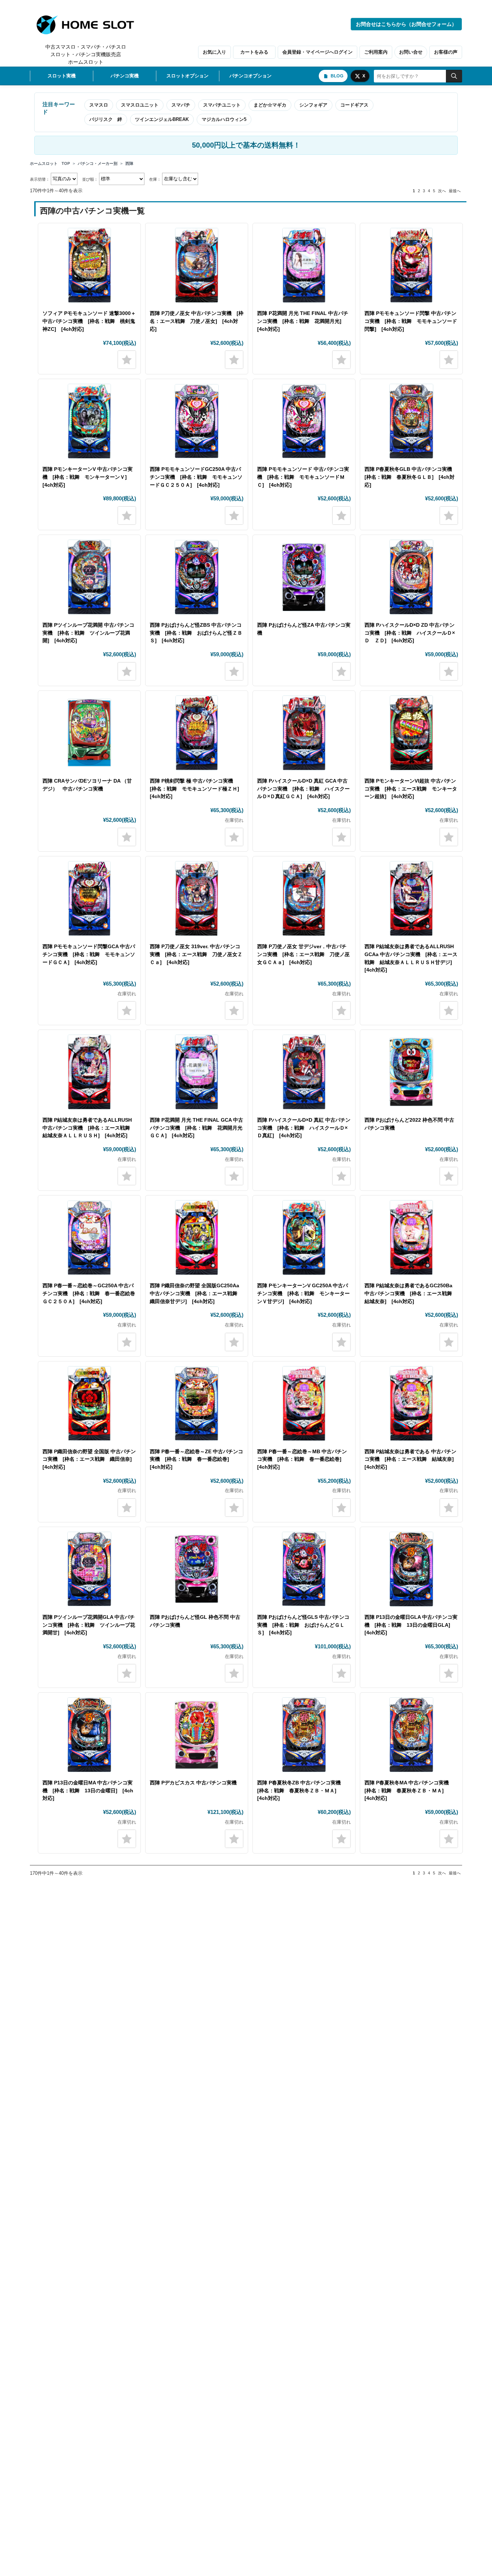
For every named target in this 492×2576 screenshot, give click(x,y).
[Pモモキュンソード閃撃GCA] (89, 899)
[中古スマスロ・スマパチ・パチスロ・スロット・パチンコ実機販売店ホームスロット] (89, 25)
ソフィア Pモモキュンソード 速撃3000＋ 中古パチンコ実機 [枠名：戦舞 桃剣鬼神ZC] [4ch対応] (89, 321)
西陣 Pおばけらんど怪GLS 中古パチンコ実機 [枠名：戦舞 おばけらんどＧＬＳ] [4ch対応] (303, 1625)
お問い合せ (411, 52)
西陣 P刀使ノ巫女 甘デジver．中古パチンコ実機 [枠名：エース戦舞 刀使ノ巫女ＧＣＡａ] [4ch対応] (303, 954)
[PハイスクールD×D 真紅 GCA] (304, 733)
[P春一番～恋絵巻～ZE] (197, 1404)
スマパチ (181, 105)
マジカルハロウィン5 (224, 119)
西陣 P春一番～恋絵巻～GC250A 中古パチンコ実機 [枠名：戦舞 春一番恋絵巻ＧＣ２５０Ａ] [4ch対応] (89, 1293)
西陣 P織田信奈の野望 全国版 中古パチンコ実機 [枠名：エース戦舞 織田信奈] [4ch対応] (90, 1459)
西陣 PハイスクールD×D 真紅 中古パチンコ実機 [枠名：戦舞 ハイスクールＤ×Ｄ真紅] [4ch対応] (304, 1128)
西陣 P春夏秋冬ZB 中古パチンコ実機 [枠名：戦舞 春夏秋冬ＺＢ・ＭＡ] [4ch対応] (301, 1790)
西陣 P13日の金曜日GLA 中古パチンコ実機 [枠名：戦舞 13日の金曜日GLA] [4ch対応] (411, 1625)
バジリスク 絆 (106, 119)
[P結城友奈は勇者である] (304, 1404)
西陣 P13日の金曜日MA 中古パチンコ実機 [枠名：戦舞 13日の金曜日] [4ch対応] (88, 1790)
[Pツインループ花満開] (89, 577)
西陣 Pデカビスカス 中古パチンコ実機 (193, 1783)
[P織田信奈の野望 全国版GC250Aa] (197, 1238)
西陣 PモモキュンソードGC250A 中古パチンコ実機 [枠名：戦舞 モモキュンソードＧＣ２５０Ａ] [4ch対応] (196, 477)
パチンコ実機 (125, 76)
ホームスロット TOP (50, 163)
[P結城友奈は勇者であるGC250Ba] (411, 1238)
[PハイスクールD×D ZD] (411, 577)
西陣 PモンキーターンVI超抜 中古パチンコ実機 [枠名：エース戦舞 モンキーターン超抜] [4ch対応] (411, 789)
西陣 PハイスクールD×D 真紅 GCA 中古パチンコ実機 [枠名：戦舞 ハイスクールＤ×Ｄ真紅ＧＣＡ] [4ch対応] (303, 789)
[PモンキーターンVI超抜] (411, 733)
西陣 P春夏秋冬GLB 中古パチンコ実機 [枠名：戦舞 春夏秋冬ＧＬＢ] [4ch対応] (411, 477)
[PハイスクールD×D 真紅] (304, 1072)
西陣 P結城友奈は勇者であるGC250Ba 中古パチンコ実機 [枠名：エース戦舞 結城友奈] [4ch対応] (411, 1293)
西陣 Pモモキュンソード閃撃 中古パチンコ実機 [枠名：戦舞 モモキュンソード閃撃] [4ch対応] (411, 321)
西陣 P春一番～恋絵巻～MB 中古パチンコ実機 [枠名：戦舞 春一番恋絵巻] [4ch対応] (302, 1459)
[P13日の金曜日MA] (89, 1735)
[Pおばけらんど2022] (411, 1072)
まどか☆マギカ (270, 105)
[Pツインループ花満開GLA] (89, 1569)
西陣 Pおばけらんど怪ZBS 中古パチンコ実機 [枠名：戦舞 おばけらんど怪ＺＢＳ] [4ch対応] (196, 633)
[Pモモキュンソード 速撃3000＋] (89, 265)
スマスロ (99, 105)
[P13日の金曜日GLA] (411, 1569)
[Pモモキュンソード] (304, 421)
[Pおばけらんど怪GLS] (304, 1569)
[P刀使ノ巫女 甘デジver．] (304, 899)
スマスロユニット (140, 105)
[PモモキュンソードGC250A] (197, 421)
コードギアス (354, 105)
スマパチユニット (222, 105)
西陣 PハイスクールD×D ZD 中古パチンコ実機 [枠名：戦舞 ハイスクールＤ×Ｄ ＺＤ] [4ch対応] (410, 633)
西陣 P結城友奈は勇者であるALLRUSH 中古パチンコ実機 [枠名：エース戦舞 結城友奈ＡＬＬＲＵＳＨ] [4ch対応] (89, 1128)
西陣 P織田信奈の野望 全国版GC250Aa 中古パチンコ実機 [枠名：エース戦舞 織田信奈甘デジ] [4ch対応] (196, 1293)
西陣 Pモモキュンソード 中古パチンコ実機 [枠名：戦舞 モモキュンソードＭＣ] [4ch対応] (303, 477)
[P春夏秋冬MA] (411, 1735)
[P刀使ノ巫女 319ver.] (197, 899)
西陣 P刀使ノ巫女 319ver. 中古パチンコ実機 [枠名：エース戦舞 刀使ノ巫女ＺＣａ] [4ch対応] (196, 954)
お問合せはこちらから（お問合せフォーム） (406, 24)
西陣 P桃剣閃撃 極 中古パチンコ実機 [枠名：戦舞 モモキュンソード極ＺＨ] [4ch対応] (197, 789)
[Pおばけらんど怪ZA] (304, 577)
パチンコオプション (251, 76)
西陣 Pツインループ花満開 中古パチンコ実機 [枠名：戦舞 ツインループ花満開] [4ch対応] (88, 633)
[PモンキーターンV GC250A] (304, 1238)
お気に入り (214, 52)
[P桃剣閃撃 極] (197, 733)
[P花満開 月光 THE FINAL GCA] (197, 1072)
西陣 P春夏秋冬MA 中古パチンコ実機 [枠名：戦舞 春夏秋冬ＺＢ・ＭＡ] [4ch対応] (409, 1790)
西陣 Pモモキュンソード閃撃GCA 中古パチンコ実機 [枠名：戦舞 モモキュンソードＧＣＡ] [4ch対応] (89, 954)
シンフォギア (313, 105)
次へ (442, 191)
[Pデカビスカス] (197, 1735)
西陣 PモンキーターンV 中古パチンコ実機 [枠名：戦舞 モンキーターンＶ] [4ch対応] (88, 477)
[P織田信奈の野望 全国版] (89, 1404)
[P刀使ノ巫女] (197, 265)
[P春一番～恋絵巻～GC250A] (89, 1238)
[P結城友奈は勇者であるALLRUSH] (89, 1072)
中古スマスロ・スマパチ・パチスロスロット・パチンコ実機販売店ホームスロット (86, 54)
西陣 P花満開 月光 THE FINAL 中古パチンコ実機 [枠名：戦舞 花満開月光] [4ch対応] (303, 321)
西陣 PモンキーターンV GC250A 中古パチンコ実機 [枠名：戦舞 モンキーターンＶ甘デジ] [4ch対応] (303, 1293)
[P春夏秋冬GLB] (411, 421)
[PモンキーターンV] (89, 421)
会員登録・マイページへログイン (317, 52)
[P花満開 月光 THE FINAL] (304, 265)
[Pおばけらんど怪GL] (197, 1569)
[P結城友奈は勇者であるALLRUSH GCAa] (411, 899)
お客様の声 (446, 52)
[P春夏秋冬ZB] (304, 1735)
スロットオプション (187, 76)
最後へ (455, 191)
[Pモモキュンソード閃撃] (411, 265)
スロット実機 (62, 76)
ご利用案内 (376, 52)
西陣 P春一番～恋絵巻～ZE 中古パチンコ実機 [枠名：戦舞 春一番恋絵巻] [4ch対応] (196, 1459)
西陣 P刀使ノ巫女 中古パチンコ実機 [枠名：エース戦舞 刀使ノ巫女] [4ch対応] (197, 321)
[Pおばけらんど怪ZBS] (197, 577)
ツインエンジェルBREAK (162, 119)
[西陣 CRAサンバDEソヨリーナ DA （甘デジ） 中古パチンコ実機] (89, 733)
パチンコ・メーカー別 (98, 163)
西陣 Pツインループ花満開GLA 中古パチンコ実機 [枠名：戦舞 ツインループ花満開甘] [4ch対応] (89, 1625)
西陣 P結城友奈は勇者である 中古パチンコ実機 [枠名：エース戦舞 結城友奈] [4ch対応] (412, 1459)
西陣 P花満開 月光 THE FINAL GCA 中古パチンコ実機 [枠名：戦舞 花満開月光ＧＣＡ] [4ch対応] (196, 1128)
